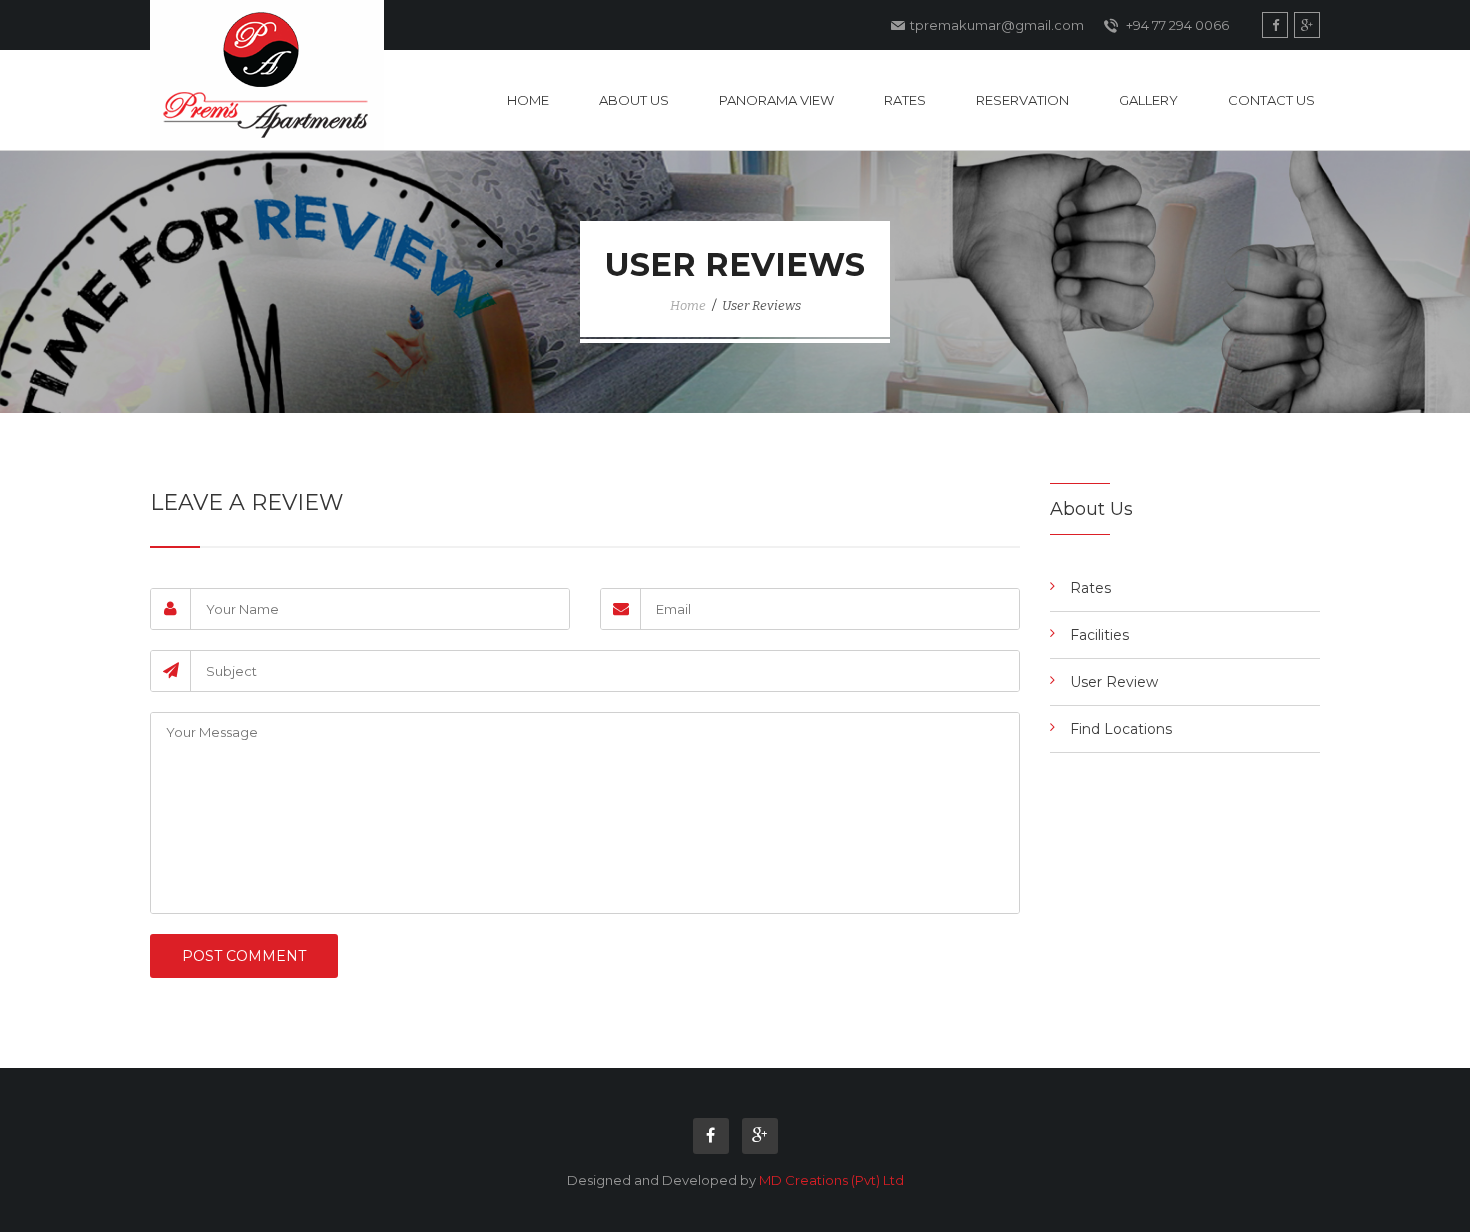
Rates (905, 100)
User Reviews (761, 305)
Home (528, 100)
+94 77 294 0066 (1176, 25)
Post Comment (244, 956)
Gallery (1148, 100)
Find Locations (1121, 729)
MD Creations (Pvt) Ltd (831, 1180)
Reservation (1022, 100)
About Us (634, 100)
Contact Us (1271, 100)
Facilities (1099, 635)
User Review (1114, 682)
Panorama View (776, 100)
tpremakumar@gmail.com (997, 25)
